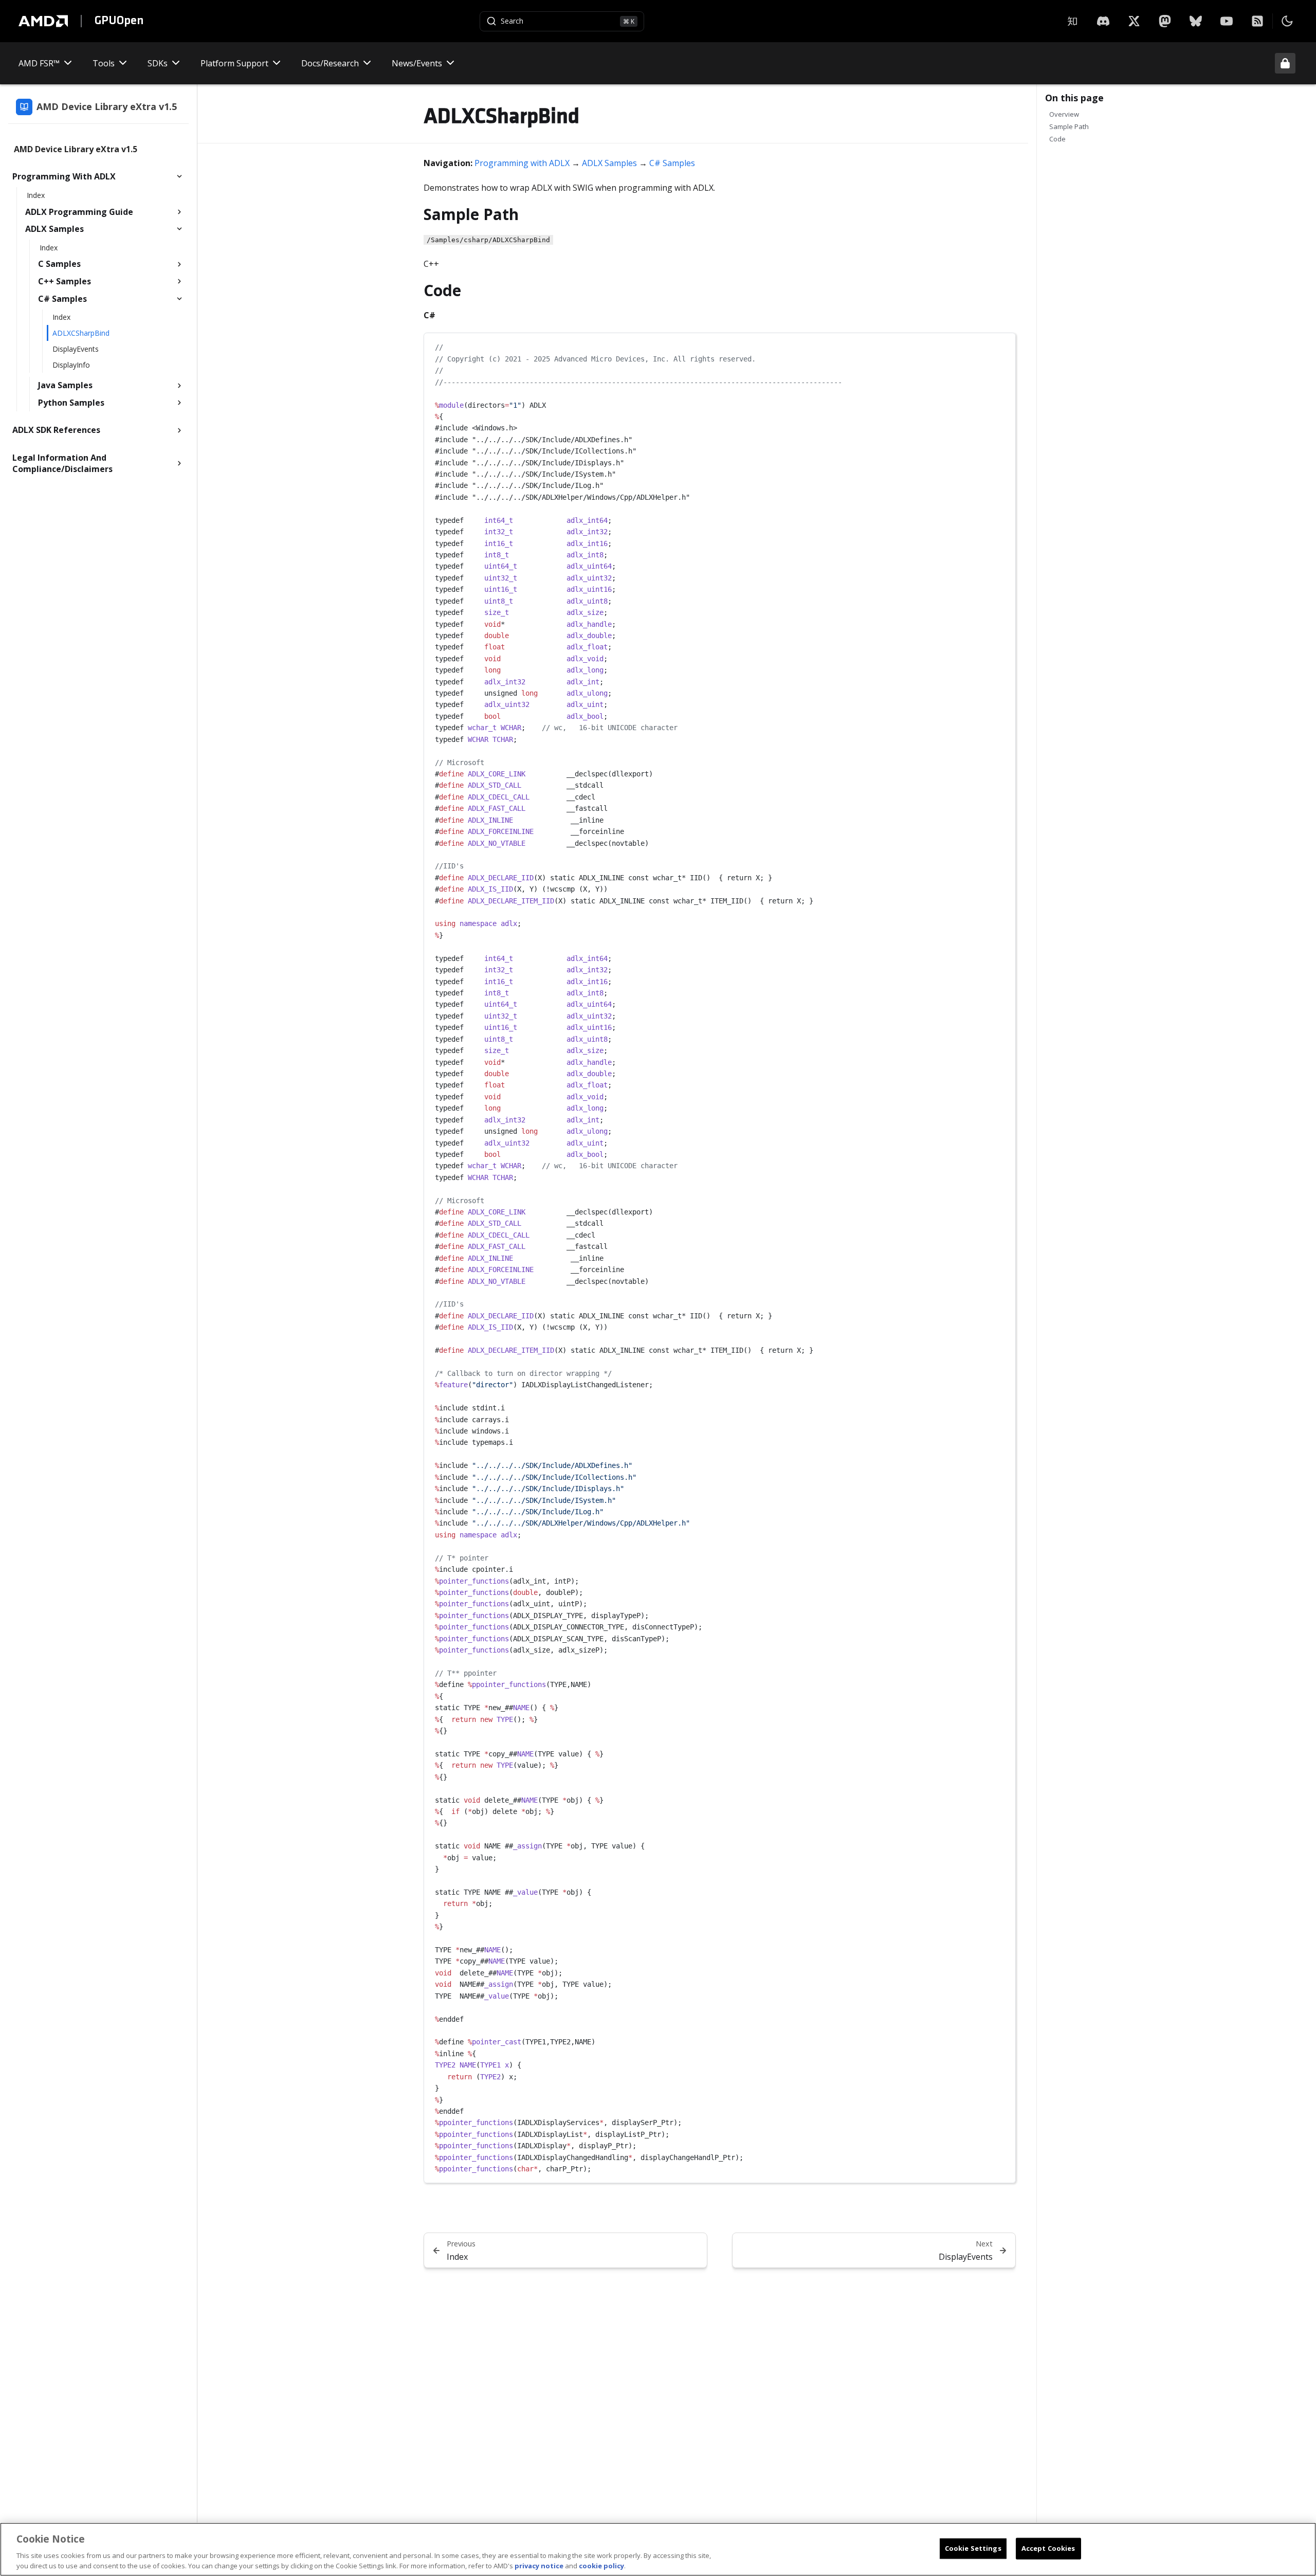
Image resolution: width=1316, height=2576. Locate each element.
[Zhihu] (1072, 21)
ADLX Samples (609, 163)
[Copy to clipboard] (1002, 345)
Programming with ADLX (522, 163)
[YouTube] (1227, 21)
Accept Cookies (1048, 2548)
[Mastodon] (1165, 21)
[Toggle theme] (1287, 21)
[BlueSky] (1196, 21)
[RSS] (1257, 21)
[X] (1103, 21)
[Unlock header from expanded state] (1285, 63)
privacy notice (539, 2565)
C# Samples (672, 163)
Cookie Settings (973, 2548)
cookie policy (601, 2565)
